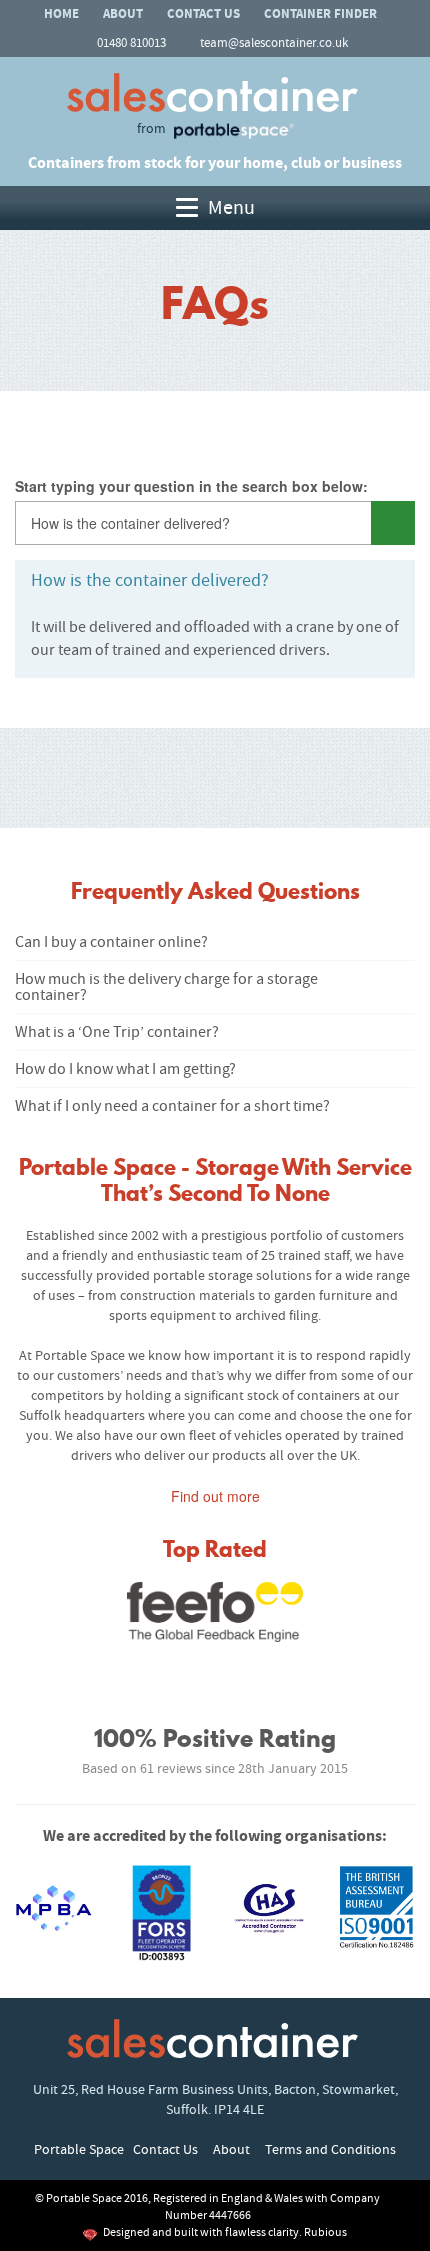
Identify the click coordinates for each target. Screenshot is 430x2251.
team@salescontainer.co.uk (274, 43)
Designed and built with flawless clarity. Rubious (225, 2232)
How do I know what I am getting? (125, 1069)
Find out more (215, 1496)
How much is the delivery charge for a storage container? (166, 987)
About (123, 14)
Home (61, 14)
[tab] (215, 581)
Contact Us (203, 14)
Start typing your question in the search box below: (191, 486)
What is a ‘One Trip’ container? (117, 1032)
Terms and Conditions (330, 2150)
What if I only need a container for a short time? (172, 1106)
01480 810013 (131, 43)
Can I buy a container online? (111, 942)
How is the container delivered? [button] (150, 580)
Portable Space (79, 2150)
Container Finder (320, 14)
